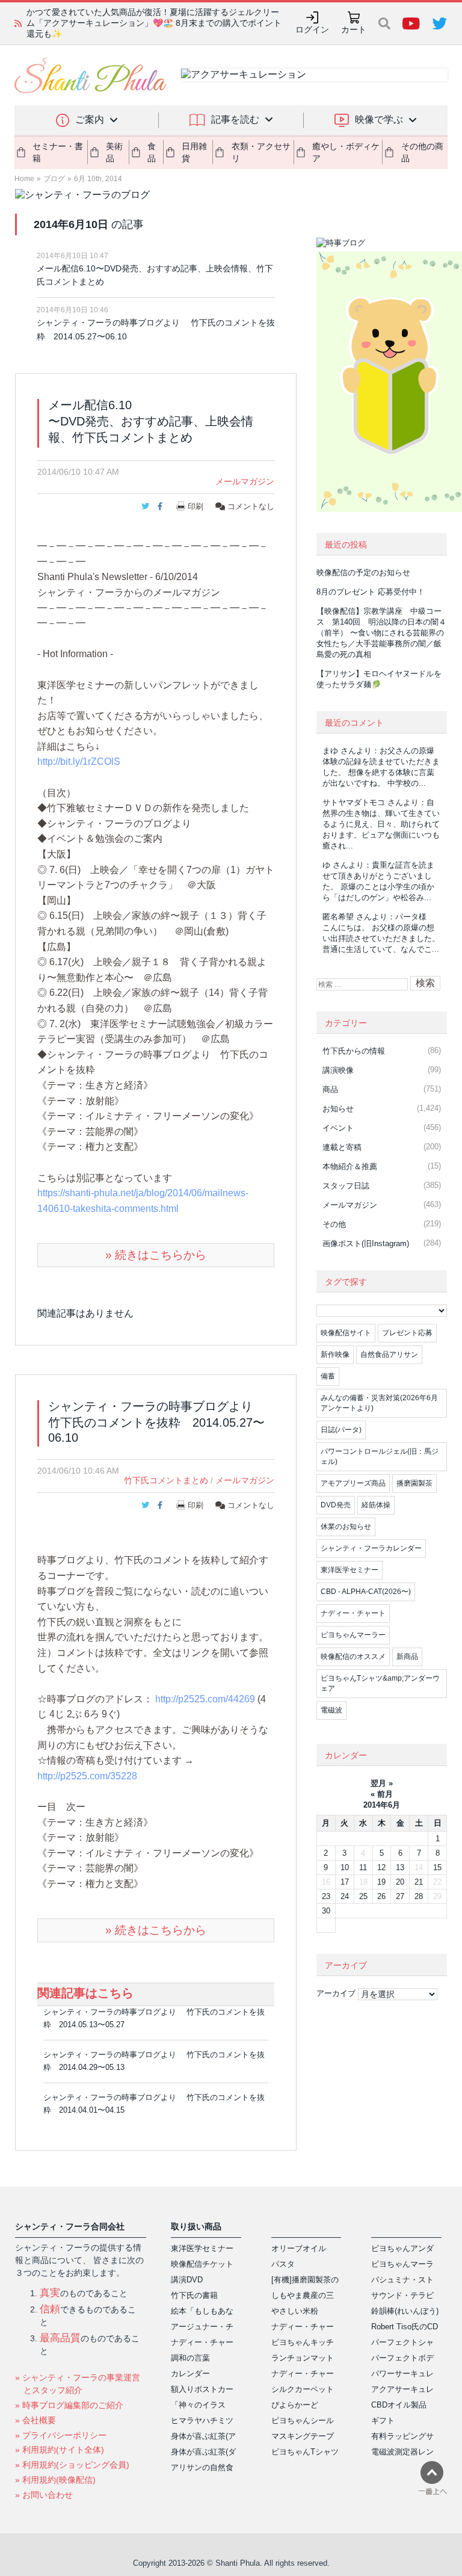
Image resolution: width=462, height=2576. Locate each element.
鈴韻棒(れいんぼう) (405, 2311)
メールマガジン (245, 481)
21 (419, 1882)
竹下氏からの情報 (354, 1051)
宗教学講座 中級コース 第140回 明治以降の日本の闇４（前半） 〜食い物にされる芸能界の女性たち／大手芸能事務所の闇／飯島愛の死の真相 (156, 23)
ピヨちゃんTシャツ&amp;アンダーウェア (380, 1683)
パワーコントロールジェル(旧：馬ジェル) (380, 1456)
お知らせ (338, 1109)
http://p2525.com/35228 (87, 1776)
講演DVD (187, 2280)
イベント (338, 1128)
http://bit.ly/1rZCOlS (79, 761)
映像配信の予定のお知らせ (363, 573)
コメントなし (250, 506)
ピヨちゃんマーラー (353, 1635)
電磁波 (331, 1710)
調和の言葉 (190, 2358)
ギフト (383, 2420)
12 (381, 1867)
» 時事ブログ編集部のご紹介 (69, 2405)
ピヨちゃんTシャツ (305, 2452)
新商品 (407, 1657)
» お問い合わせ (44, 2495)
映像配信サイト (346, 1333)
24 (345, 1896)
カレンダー (190, 2374)
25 (363, 1896)
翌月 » (382, 1783)
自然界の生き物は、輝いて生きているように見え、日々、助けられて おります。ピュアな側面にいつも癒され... (381, 824)
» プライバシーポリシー (61, 2435)
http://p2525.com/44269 (205, 1699)
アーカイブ (336, 1993)
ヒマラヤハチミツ (202, 2420)
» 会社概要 (35, 2420)
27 (400, 1896)
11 (363, 1867)
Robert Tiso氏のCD (405, 2327)
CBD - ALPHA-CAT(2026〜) (366, 1592)
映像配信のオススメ (353, 1657)
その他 (334, 1224)
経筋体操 (376, 1505)
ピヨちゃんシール (303, 2420)
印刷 (196, 506)
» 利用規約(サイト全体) (60, 2450)
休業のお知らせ (346, 1527)
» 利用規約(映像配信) (55, 2480)
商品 (330, 1089)
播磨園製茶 (414, 1483)
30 (326, 1911)
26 (381, 1896)
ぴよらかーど (295, 2405)
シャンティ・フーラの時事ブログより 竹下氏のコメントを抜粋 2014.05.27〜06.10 (156, 329)
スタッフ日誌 (346, 1186)
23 (326, 1896)
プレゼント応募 (407, 1333)
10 (345, 1867)
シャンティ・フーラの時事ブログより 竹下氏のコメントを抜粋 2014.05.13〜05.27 (154, 2018)
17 (345, 1882)
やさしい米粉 (295, 2311)
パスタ (283, 2264)
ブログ (54, 179)
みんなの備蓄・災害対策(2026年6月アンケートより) (379, 1403)
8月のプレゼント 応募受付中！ (371, 592)
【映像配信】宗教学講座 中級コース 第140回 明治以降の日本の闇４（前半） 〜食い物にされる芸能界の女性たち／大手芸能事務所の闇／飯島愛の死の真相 (381, 633)
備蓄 (328, 1376)
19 (381, 1882)
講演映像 (338, 1070)
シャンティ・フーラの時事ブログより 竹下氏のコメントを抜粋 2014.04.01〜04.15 (154, 2104)
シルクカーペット (303, 2389)
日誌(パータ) (341, 1430)
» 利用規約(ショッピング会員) (72, 2465)
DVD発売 (336, 1505)
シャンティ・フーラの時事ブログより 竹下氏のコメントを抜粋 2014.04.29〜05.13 (154, 2061)
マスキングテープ (303, 2436)
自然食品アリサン (389, 1354)
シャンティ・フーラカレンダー (371, 1548)
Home (24, 179)
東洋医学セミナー (350, 1570)
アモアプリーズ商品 (353, 1483)
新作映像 (335, 1354)
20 (400, 1882)
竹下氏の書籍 (194, 2295)
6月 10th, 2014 (98, 179)
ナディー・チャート (353, 1613)
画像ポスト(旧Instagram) (366, 1243)
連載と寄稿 (342, 1147)
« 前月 (382, 1794)
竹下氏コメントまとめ (166, 1480)
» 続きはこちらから (156, 1255)
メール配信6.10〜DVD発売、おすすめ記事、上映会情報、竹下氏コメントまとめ (155, 275)
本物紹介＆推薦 (350, 1166)
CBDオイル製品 (399, 2405)
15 (437, 1867)
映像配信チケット (202, 2264)
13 (400, 1867)
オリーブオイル (299, 2248)
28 (419, 1896)
